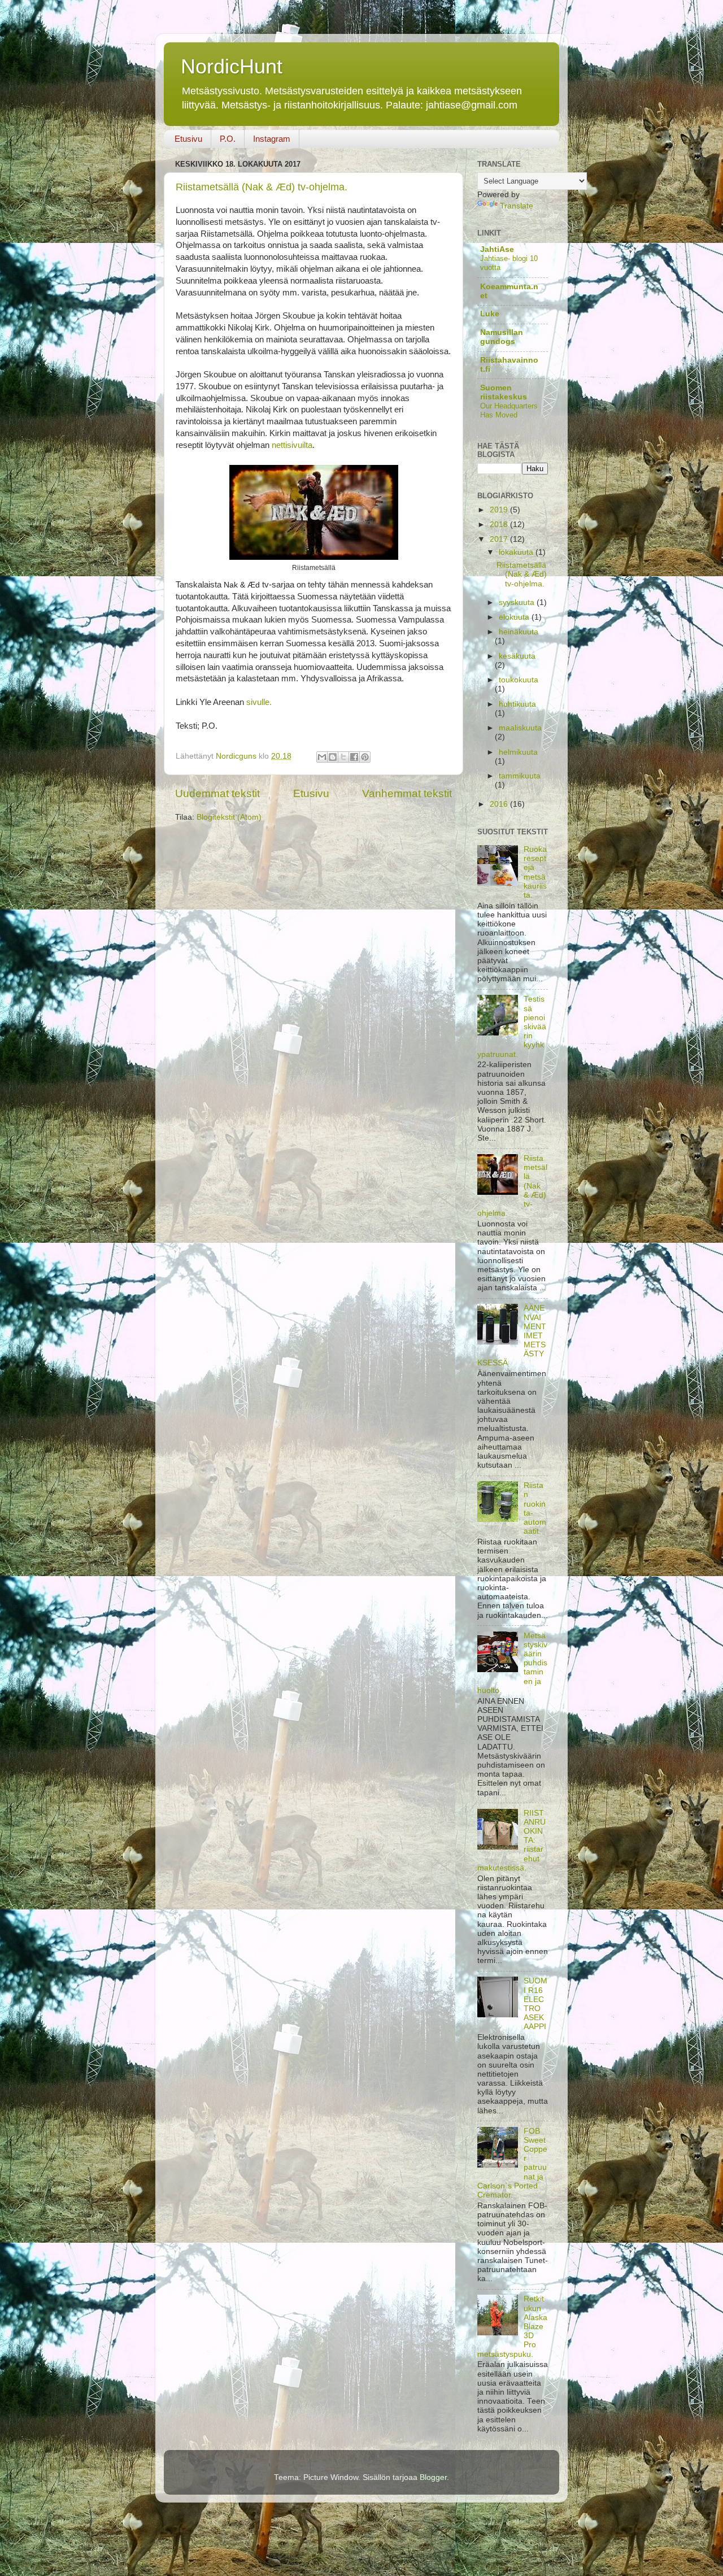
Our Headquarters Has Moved (509, 411)
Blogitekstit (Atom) (229, 817)
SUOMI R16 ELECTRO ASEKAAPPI (535, 2004)
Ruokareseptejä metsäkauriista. (535, 872)
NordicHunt (232, 66)
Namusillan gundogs (502, 337)
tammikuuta (520, 776)
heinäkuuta (519, 632)
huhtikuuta (517, 704)
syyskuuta (518, 602)
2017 (500, 539)
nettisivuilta (292, 445)
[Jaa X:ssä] (343, 757)
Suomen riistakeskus (504, 392)
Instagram (272, 139)
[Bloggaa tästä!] (333, 757)
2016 (500, 804)
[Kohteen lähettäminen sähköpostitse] (322, 757)
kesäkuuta (517, 656)
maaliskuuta (520, 728)
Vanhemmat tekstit (407, 793)
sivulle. (259, 702)
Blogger (433, 2477)
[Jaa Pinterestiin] (365, 757)
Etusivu (188, 139)
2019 (500, 510)
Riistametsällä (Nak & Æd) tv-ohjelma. (262, 187)
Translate (517, 206)
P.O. (228, 139)
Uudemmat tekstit (217, 793)
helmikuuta (518, 752)
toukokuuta (519, 680)
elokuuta (515, 617)
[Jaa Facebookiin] (354, 757)
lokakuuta (517, 552)
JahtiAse (497, 249)
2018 (500, 525)
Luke (490, 314)
